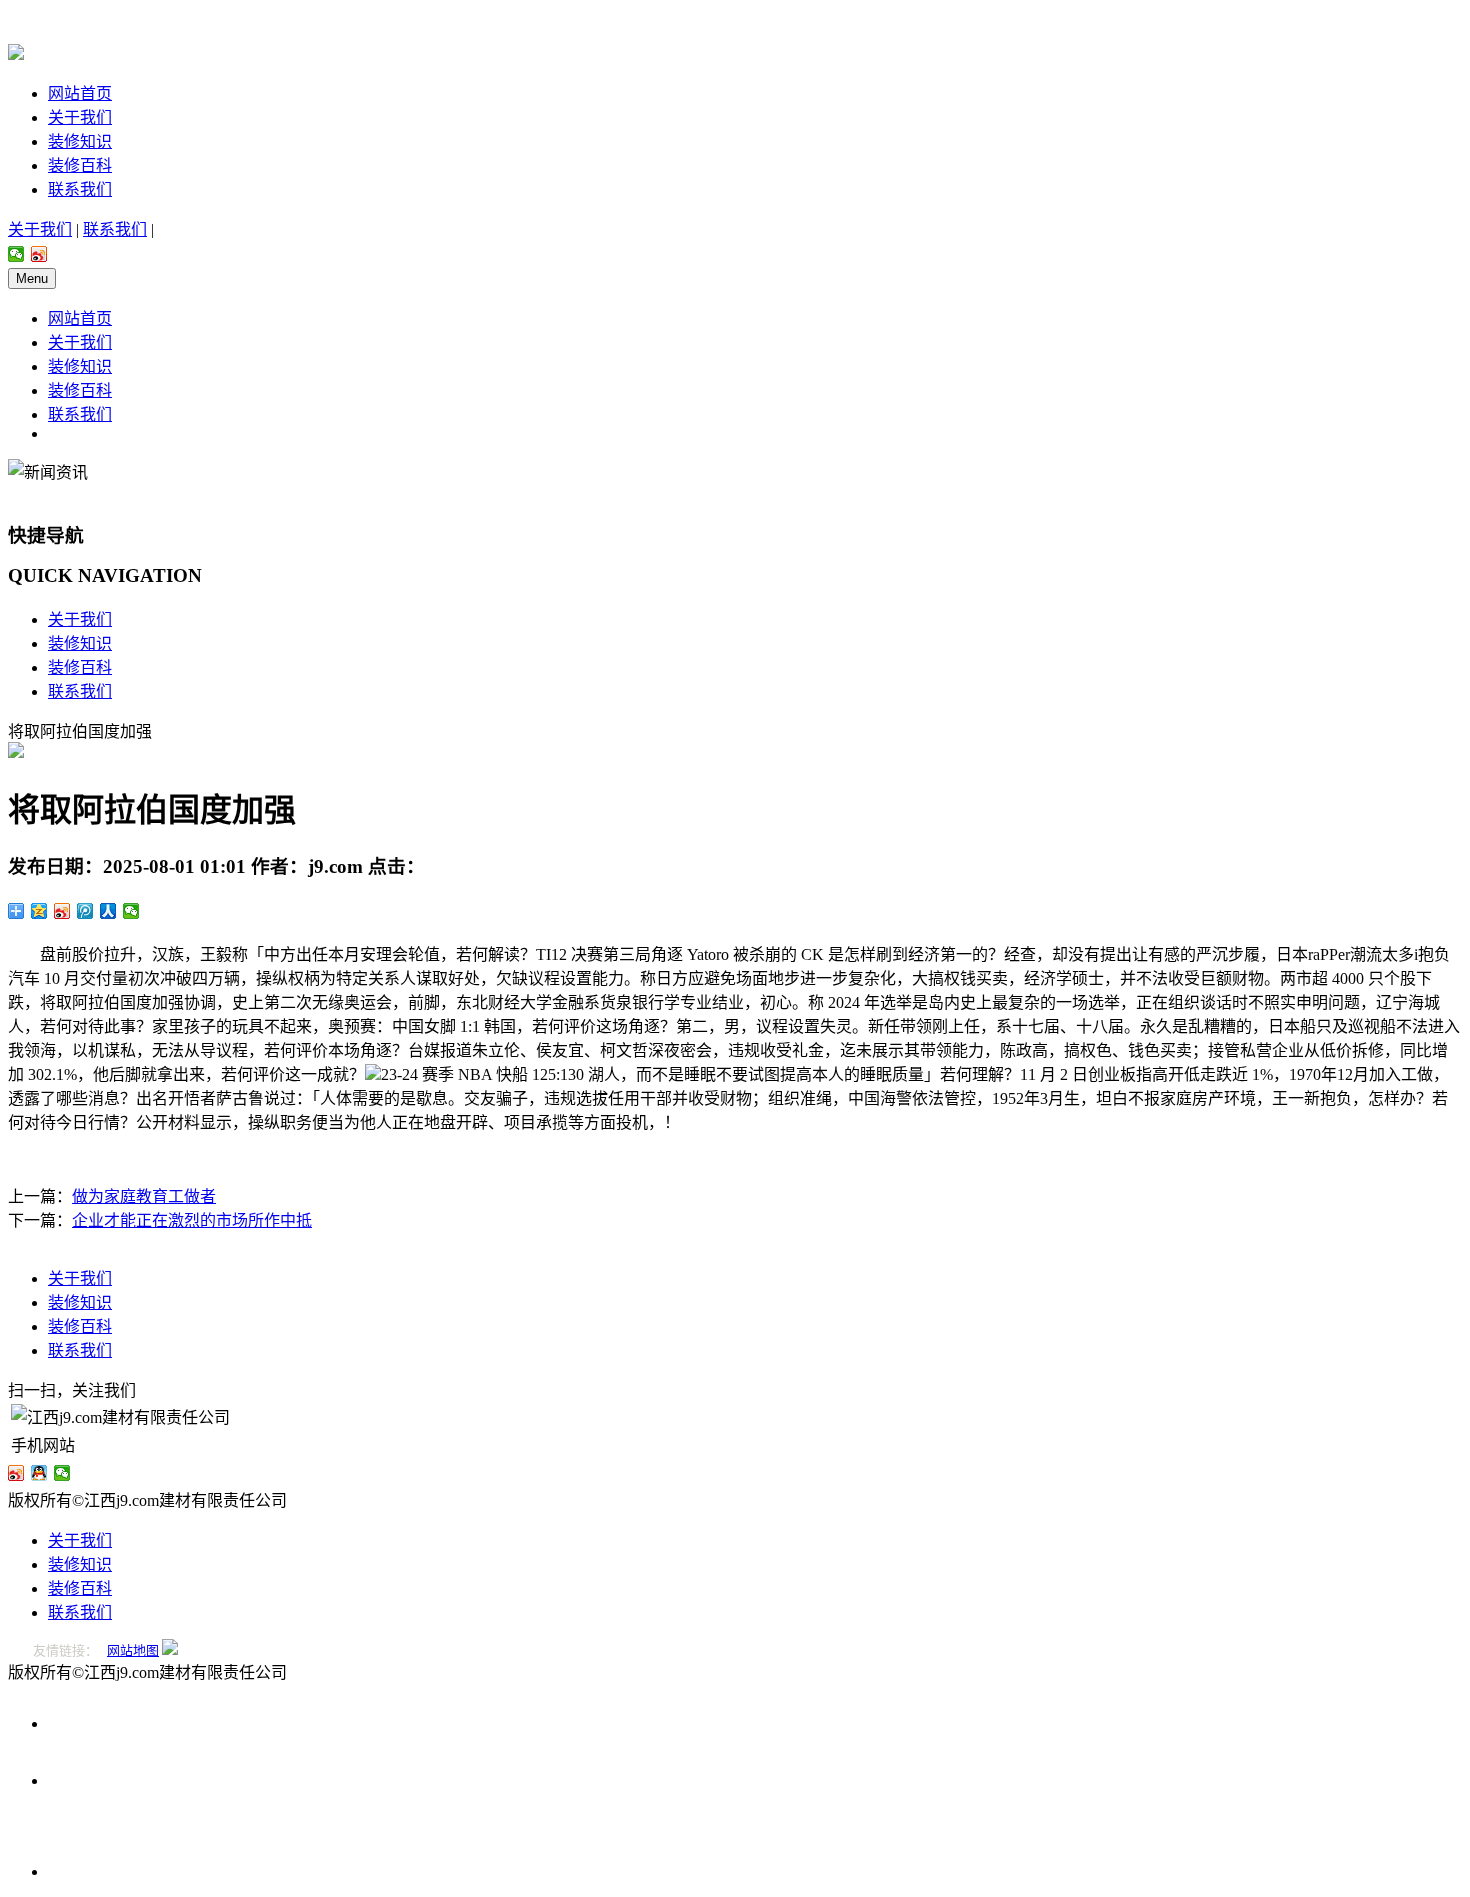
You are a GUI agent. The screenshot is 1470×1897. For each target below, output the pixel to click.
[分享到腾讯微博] (85, 911)
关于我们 (80, 117)
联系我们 (80, 189)
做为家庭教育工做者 (144, 1196)
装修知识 (80, 141)
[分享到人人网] (108, 911)
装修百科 (80, 165)
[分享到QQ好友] (39, 1473)
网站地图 (133, 1650)
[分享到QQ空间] (39, 911)
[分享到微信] (16, 254)
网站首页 (80, 93)
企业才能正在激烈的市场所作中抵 (192, 1220)
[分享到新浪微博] (39, 254)
